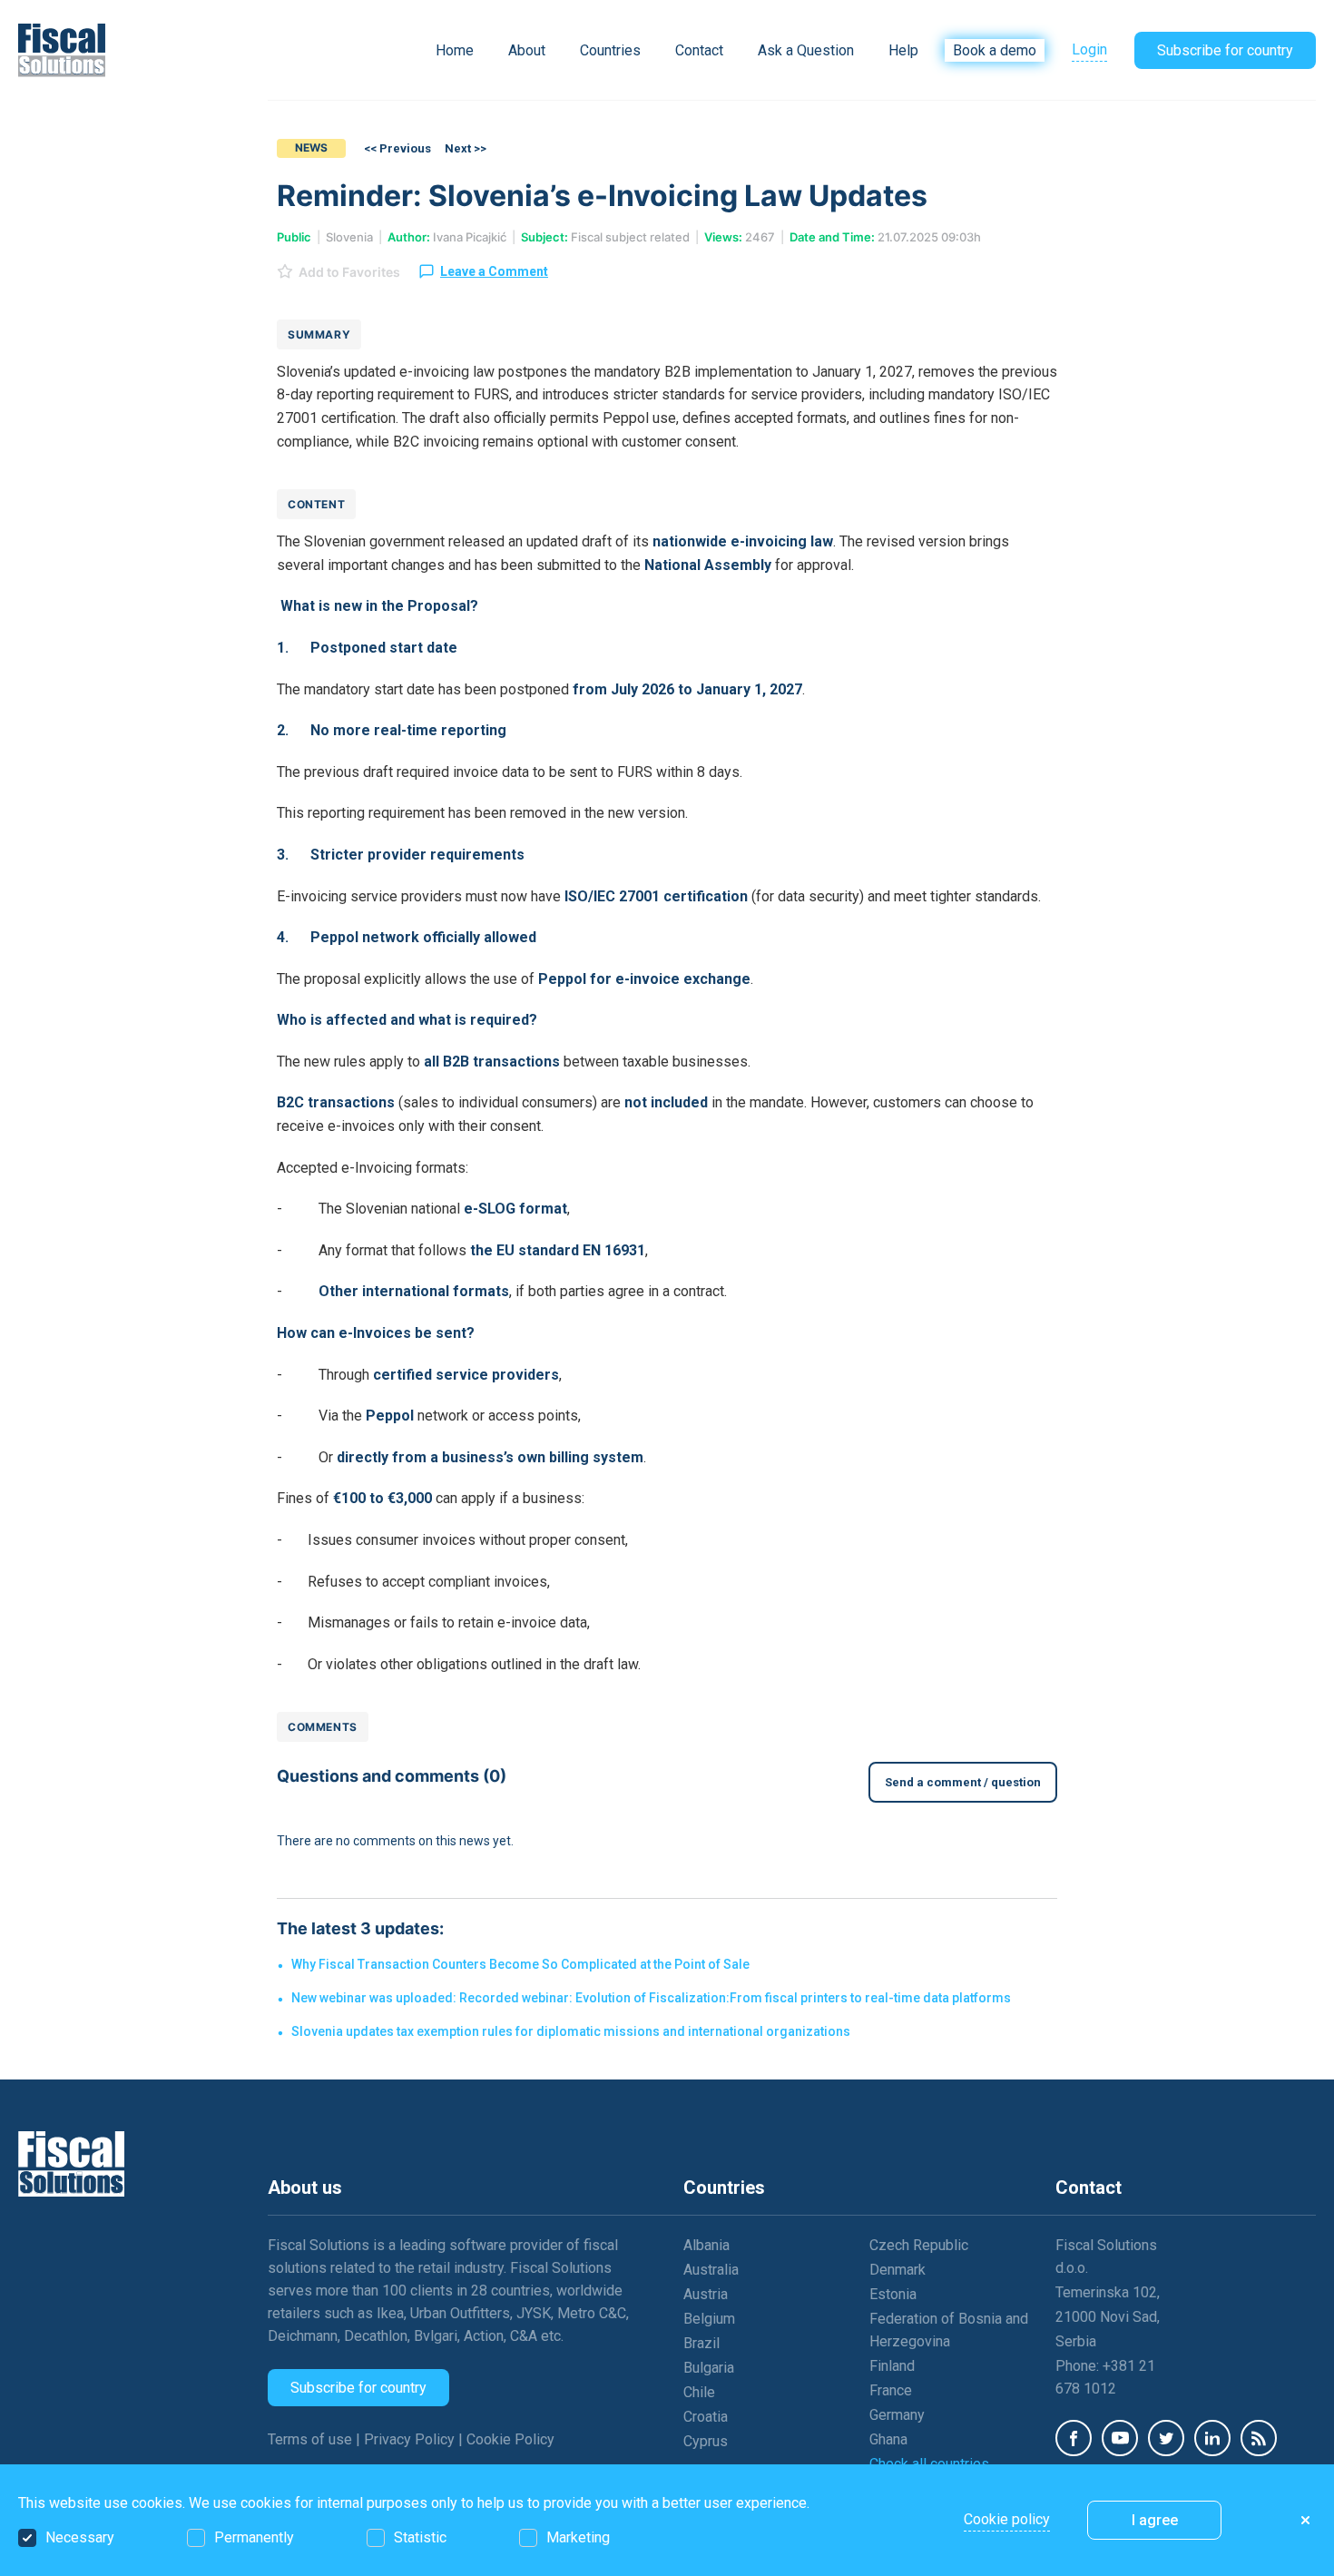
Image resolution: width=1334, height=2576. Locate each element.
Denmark (898, 2270)
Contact (699, 50)
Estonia (893, 2294)
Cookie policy (1007, 2519)
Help (903, 50)
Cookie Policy (510, 2439)
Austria (706, 2294)
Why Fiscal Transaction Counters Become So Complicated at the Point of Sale (520, 1964)
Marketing (578, 2537)
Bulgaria (709, 2368)
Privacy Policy (411, 2439)
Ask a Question (806, 50)
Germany (897, 2415)
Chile (699, 2392)
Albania (706, 2245)
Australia (711, 2270)
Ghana (888, 2439)
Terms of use (312, 2439)
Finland (892, 2366)
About (527, 50)
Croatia (706, 2417)
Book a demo (995, 50)
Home (455, 50)
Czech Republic (919, 2245)
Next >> (466, 148)
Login (1089, 49)
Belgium (709, 2319)
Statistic (420, 2537)
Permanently (254, 2537)
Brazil (701, 2343)
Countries (610, 50)
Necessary (80, 2537)
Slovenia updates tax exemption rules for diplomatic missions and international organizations (571, 2031)
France (891, 2390)
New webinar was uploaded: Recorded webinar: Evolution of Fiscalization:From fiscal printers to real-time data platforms (651, 1998)
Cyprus (706, 2441)
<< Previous (397, 148)
